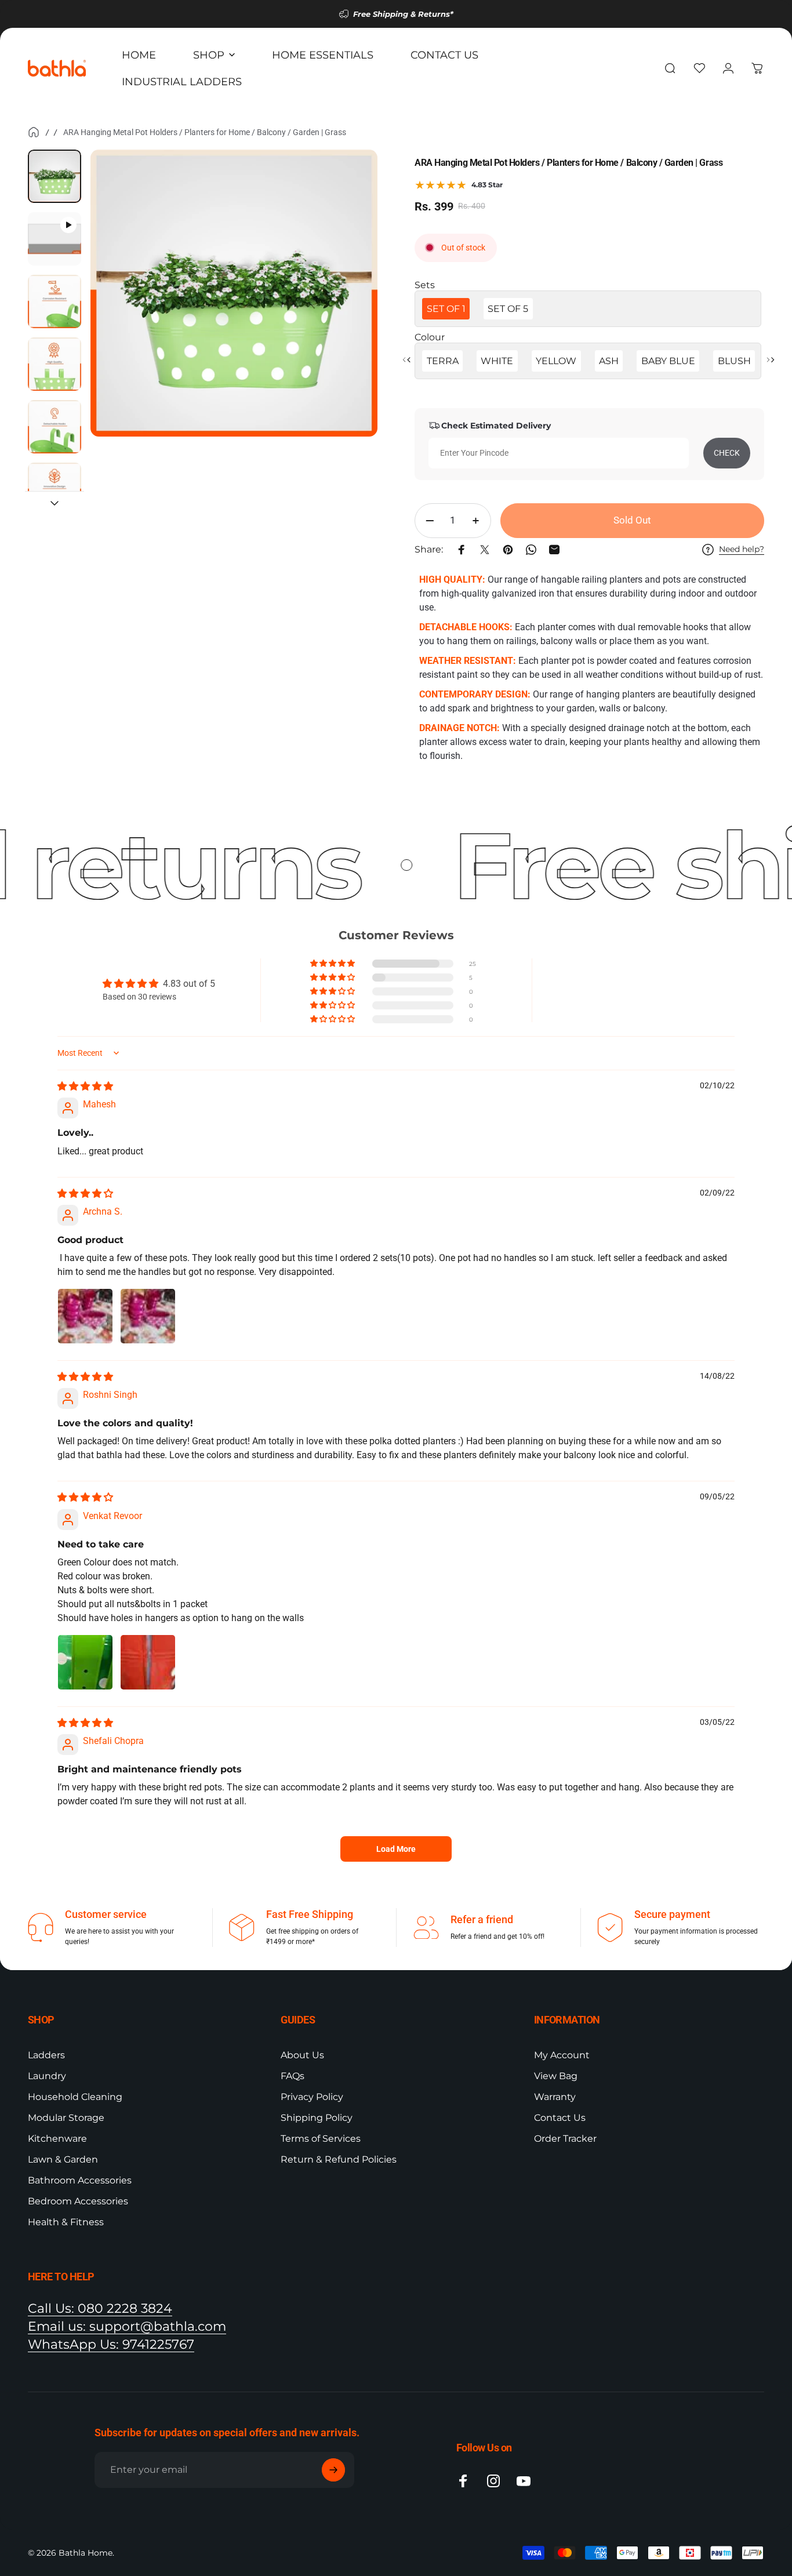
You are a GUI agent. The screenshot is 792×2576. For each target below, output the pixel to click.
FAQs (293, 2076)
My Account (562, 2055)
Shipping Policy (317, 2118)
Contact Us (560, 2118)
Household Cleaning (75, 2097)
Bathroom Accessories (80, 2180)
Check (727, 453)
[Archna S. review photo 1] (85, 1316)
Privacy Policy (312, 2097)
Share (13, 780)
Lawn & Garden (63, 2159)
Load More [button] (396, 1849)
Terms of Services (321, 2139)
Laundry (47, 2076)
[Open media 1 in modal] (234, 293)
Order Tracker (565, 2139)
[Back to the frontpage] (34, 132)
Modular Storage (66, 2118)
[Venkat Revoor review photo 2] (148, 1662)
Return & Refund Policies (339, 2159)
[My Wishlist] (699, 68)
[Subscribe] (333, 2470)
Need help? (742, 549)
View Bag (556, 2076)
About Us (302, 2055)
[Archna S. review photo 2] (148, 1316)
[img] (85, 1086)
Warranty (555, 2097)
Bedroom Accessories (78, 2201)
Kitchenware (57, 2139)
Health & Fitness (66, 2222)
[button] (333, 964)
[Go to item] (55, 176)
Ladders (46, 2055)
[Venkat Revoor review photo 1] (85, 1662)
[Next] (347, 313)
